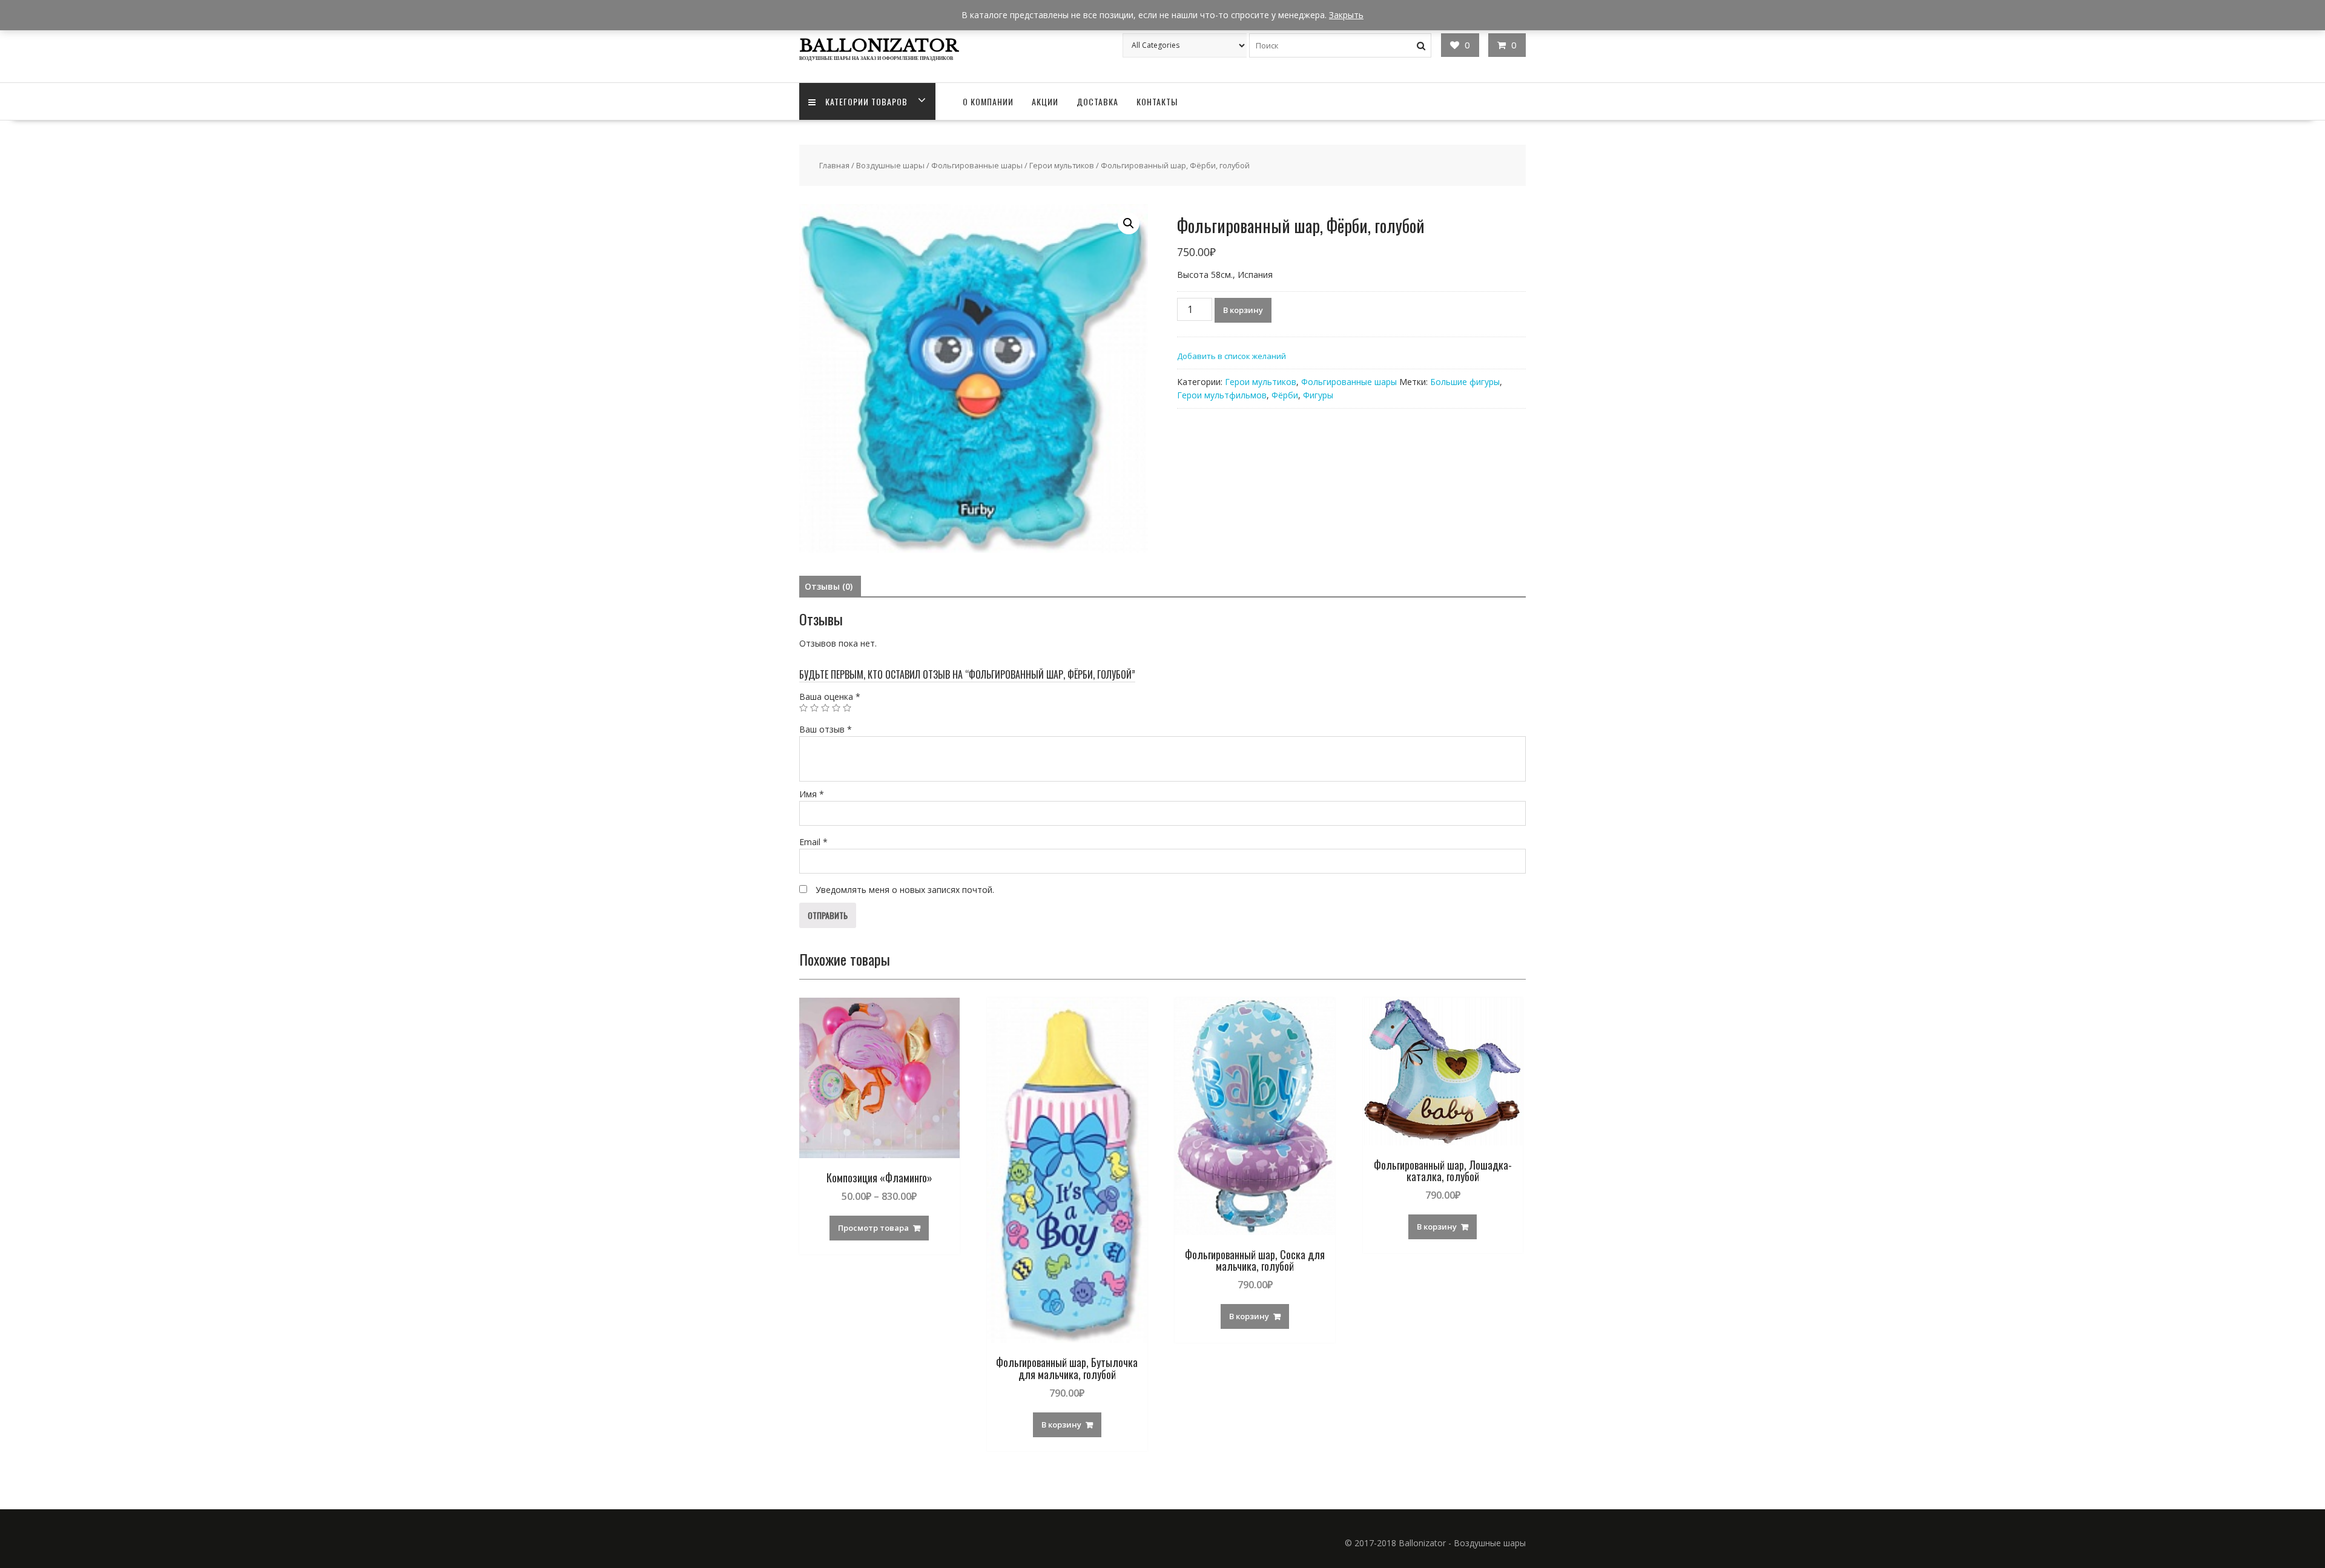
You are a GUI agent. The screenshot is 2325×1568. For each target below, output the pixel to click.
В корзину (1243, 310)
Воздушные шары (890, 165)
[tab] (829, 587)
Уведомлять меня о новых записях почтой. (905, 890)
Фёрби (1285, 395)
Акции (1045, 101)
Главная (834, 165)
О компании (988, 101)
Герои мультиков (1062, 165)
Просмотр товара (873, 1228)
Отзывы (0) (829, 586)
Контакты (1157, 101)
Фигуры (1318, 395)
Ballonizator (879, 46)
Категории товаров (866, 101)
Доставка (1097, 101)
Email (813, 842)
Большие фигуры (1465, 382)
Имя (812, 794)
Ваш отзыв (826, 729)
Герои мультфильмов (1222, 395)
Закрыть (1346, 15)
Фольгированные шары (977, 165)
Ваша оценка (830, 697)
